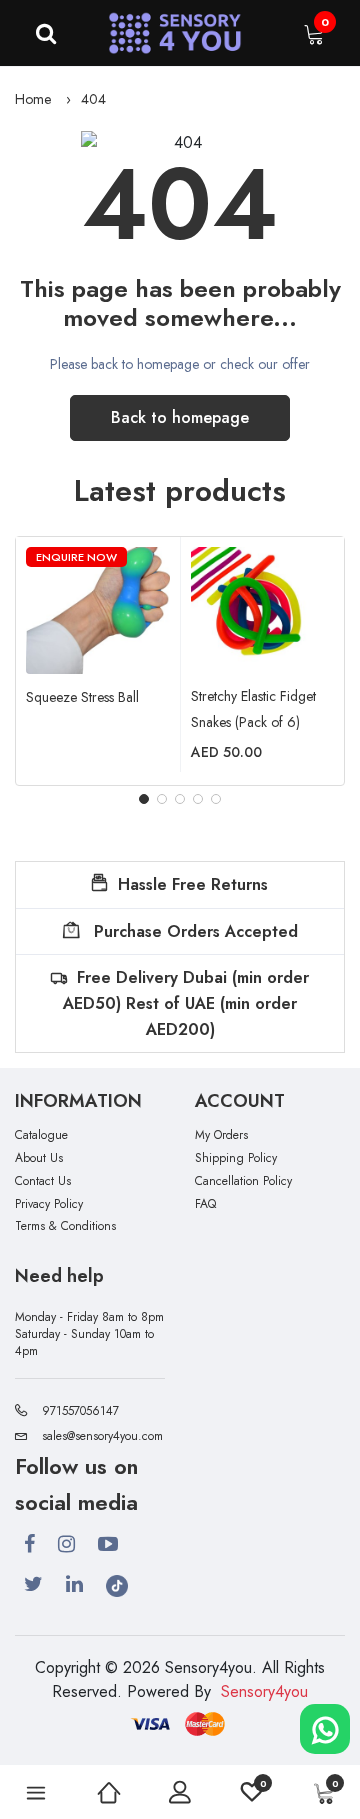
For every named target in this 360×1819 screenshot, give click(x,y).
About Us (39, 1158)
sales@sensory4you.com (102, 1436)
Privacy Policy (49, 1204)
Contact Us (43, 1181)
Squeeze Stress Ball (82, 697)
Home (33, 99)
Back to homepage (180, 417)
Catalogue (41, 1135)
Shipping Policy (236, 1158)
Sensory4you (264, 1691)
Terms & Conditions (65, 1226)
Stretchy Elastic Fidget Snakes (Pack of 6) (253, 709)
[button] (144, 799)
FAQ (205, 1204)
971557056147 (80, 1411)
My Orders (221, 1135)
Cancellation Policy (243, 1181)
